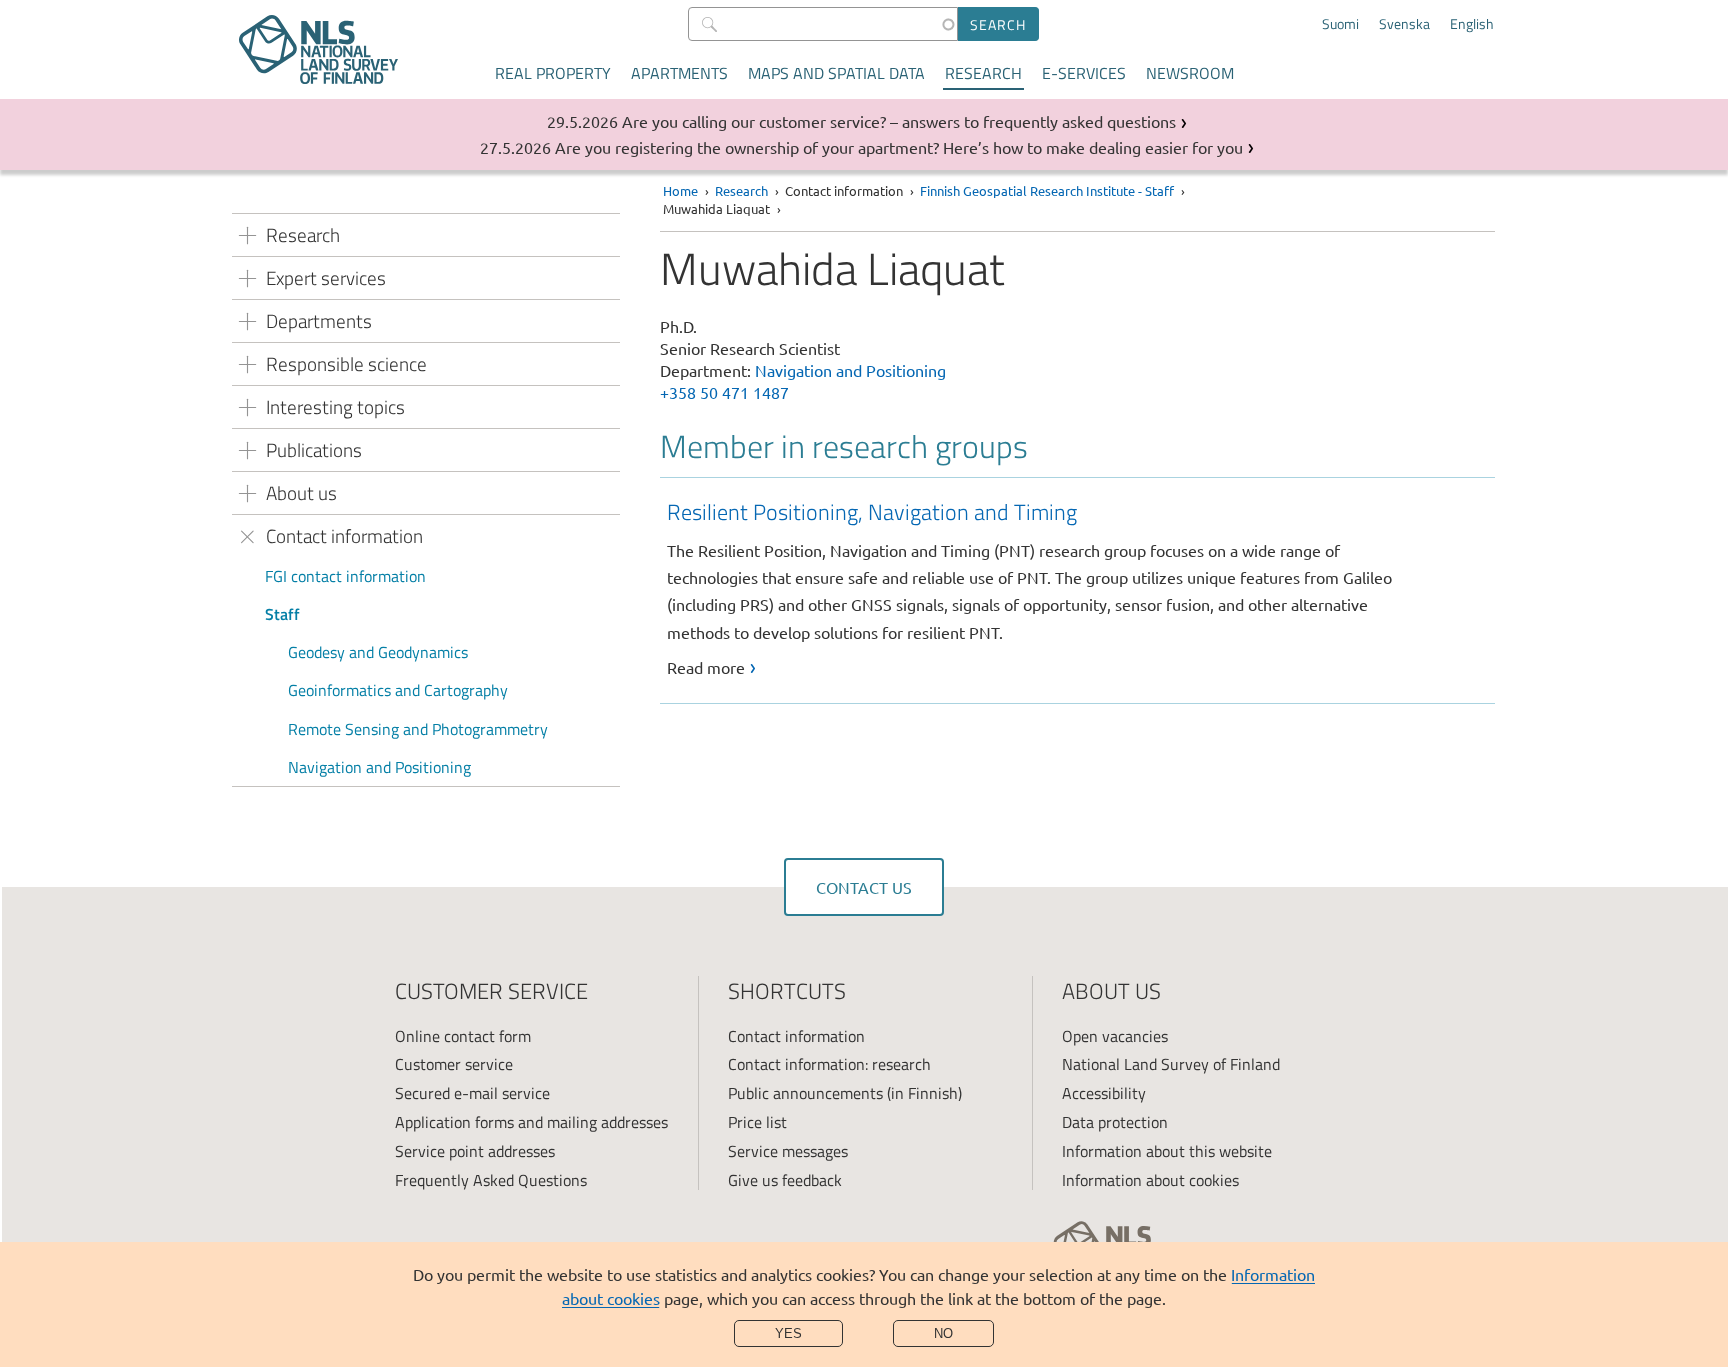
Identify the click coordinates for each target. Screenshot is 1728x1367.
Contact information (796, 1036)
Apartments (679, 73)
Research (983, 73)
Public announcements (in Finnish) (845, 1093)
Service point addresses (475, 1151)
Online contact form (463, 1036)
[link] (1081, 587)
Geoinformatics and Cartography (398, 690)
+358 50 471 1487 (724, 392)
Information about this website (1167, 1151)
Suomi (1340, 24)
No (943, 1333)
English (1472, 24)
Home (680, 190)
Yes (788, 1333)
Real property (553, 73)
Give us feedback (785, 1180)
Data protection (1115, 1122)
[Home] (318, 49)
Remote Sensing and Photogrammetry (418, 729)
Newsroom (1190, 73)
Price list (757, 1122)
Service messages (788, 1151)
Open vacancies (1115, 1036)
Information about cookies (1150, 1180)
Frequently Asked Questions (491, 1180)
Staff (282, 614)
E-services (1084, 73)
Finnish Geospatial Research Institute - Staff (1047, 190)
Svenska (1404, 24)
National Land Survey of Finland (1171, 1064)
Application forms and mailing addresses (531, 1122)
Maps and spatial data (836, 73)
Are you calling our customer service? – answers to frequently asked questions (899, 121)
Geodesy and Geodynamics (378, 652)
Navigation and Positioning (379, 767)
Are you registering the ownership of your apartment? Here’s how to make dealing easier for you (899, 147)
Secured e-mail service (472, 1093)
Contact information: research (829, 1064)
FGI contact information (345, 576)
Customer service (454, 1064)
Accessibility (1104, 1093)
